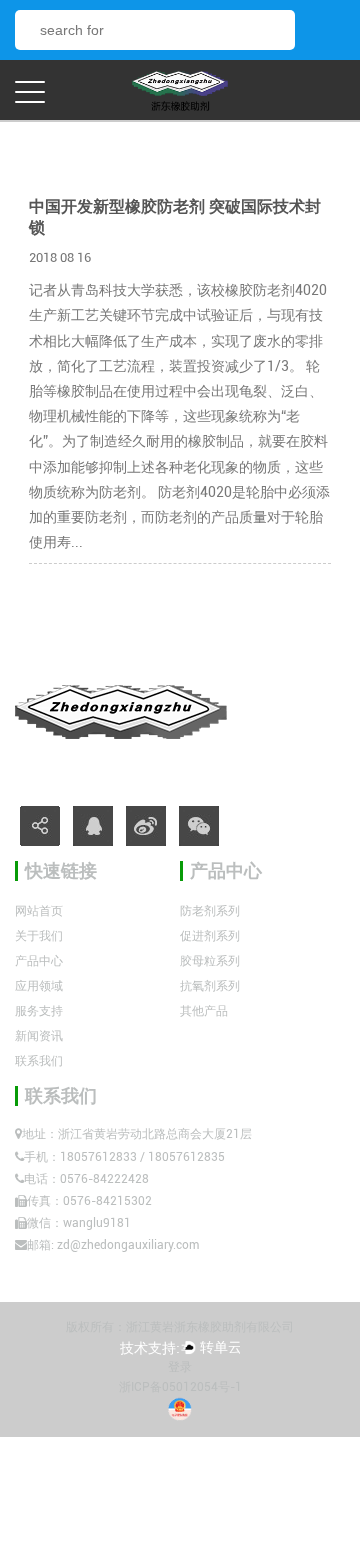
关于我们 (39, 936)
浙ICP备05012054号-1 (180, 1387)
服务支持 (39, 1011)
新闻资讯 (39, 1036)
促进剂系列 (210, 936)
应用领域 (39, 986)
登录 (180, 1367)
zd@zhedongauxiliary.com (128, 1245)
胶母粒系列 (210, 961)
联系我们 (39, 1061)
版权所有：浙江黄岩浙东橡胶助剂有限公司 (180, 1327)
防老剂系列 (210, 911)
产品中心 (39, 961)
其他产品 (204, 1011)
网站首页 (39, 911)
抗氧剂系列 (210, 986)
